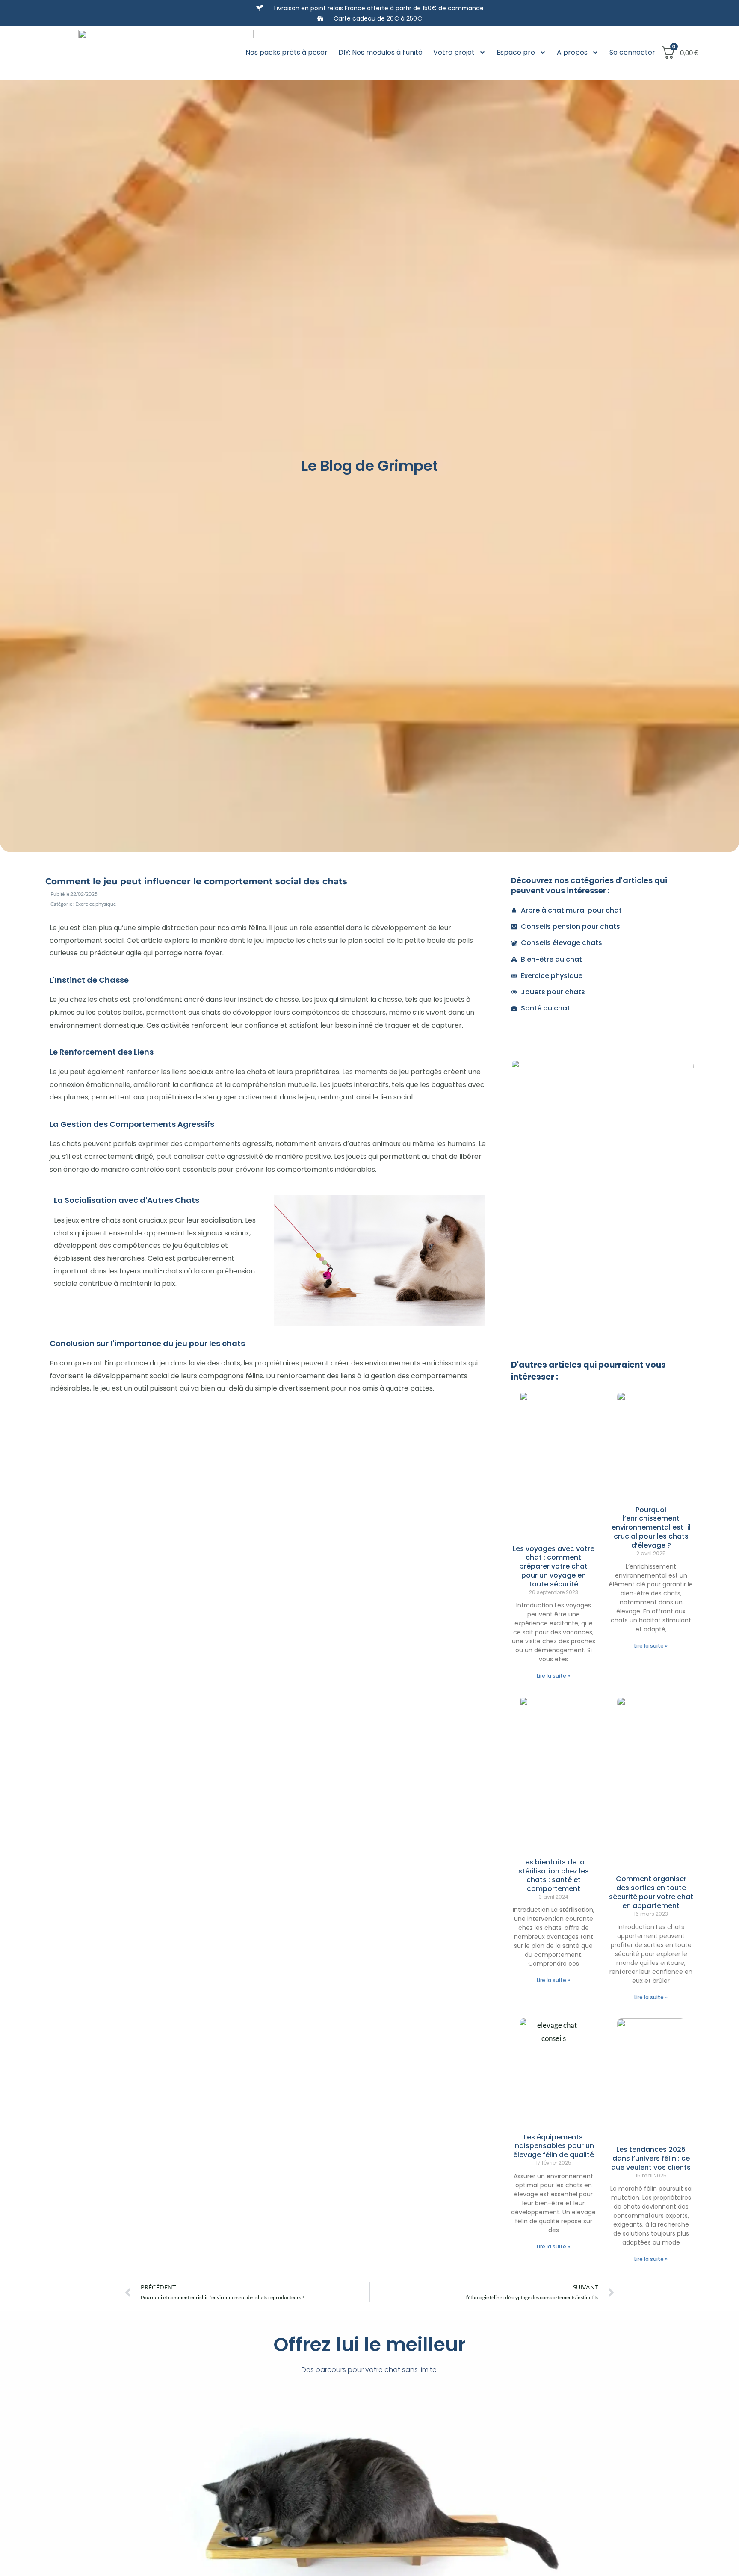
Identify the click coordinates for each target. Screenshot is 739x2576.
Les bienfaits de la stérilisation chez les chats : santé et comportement (554, 1875)
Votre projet (454, 52)
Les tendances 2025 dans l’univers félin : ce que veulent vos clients (651, 2158)
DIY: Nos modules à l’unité (380, 52)
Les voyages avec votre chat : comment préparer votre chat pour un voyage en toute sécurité (554, 1566)
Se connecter (632, 52)
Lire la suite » (553, 1676)
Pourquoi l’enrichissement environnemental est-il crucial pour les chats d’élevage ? (651, 1527)
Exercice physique (96, 904)
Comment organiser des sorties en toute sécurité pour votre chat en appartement (651, 1892)
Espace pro (516, 52)
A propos (572, 52)
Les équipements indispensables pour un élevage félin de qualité (554, 2146)
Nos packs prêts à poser (287, 52)
